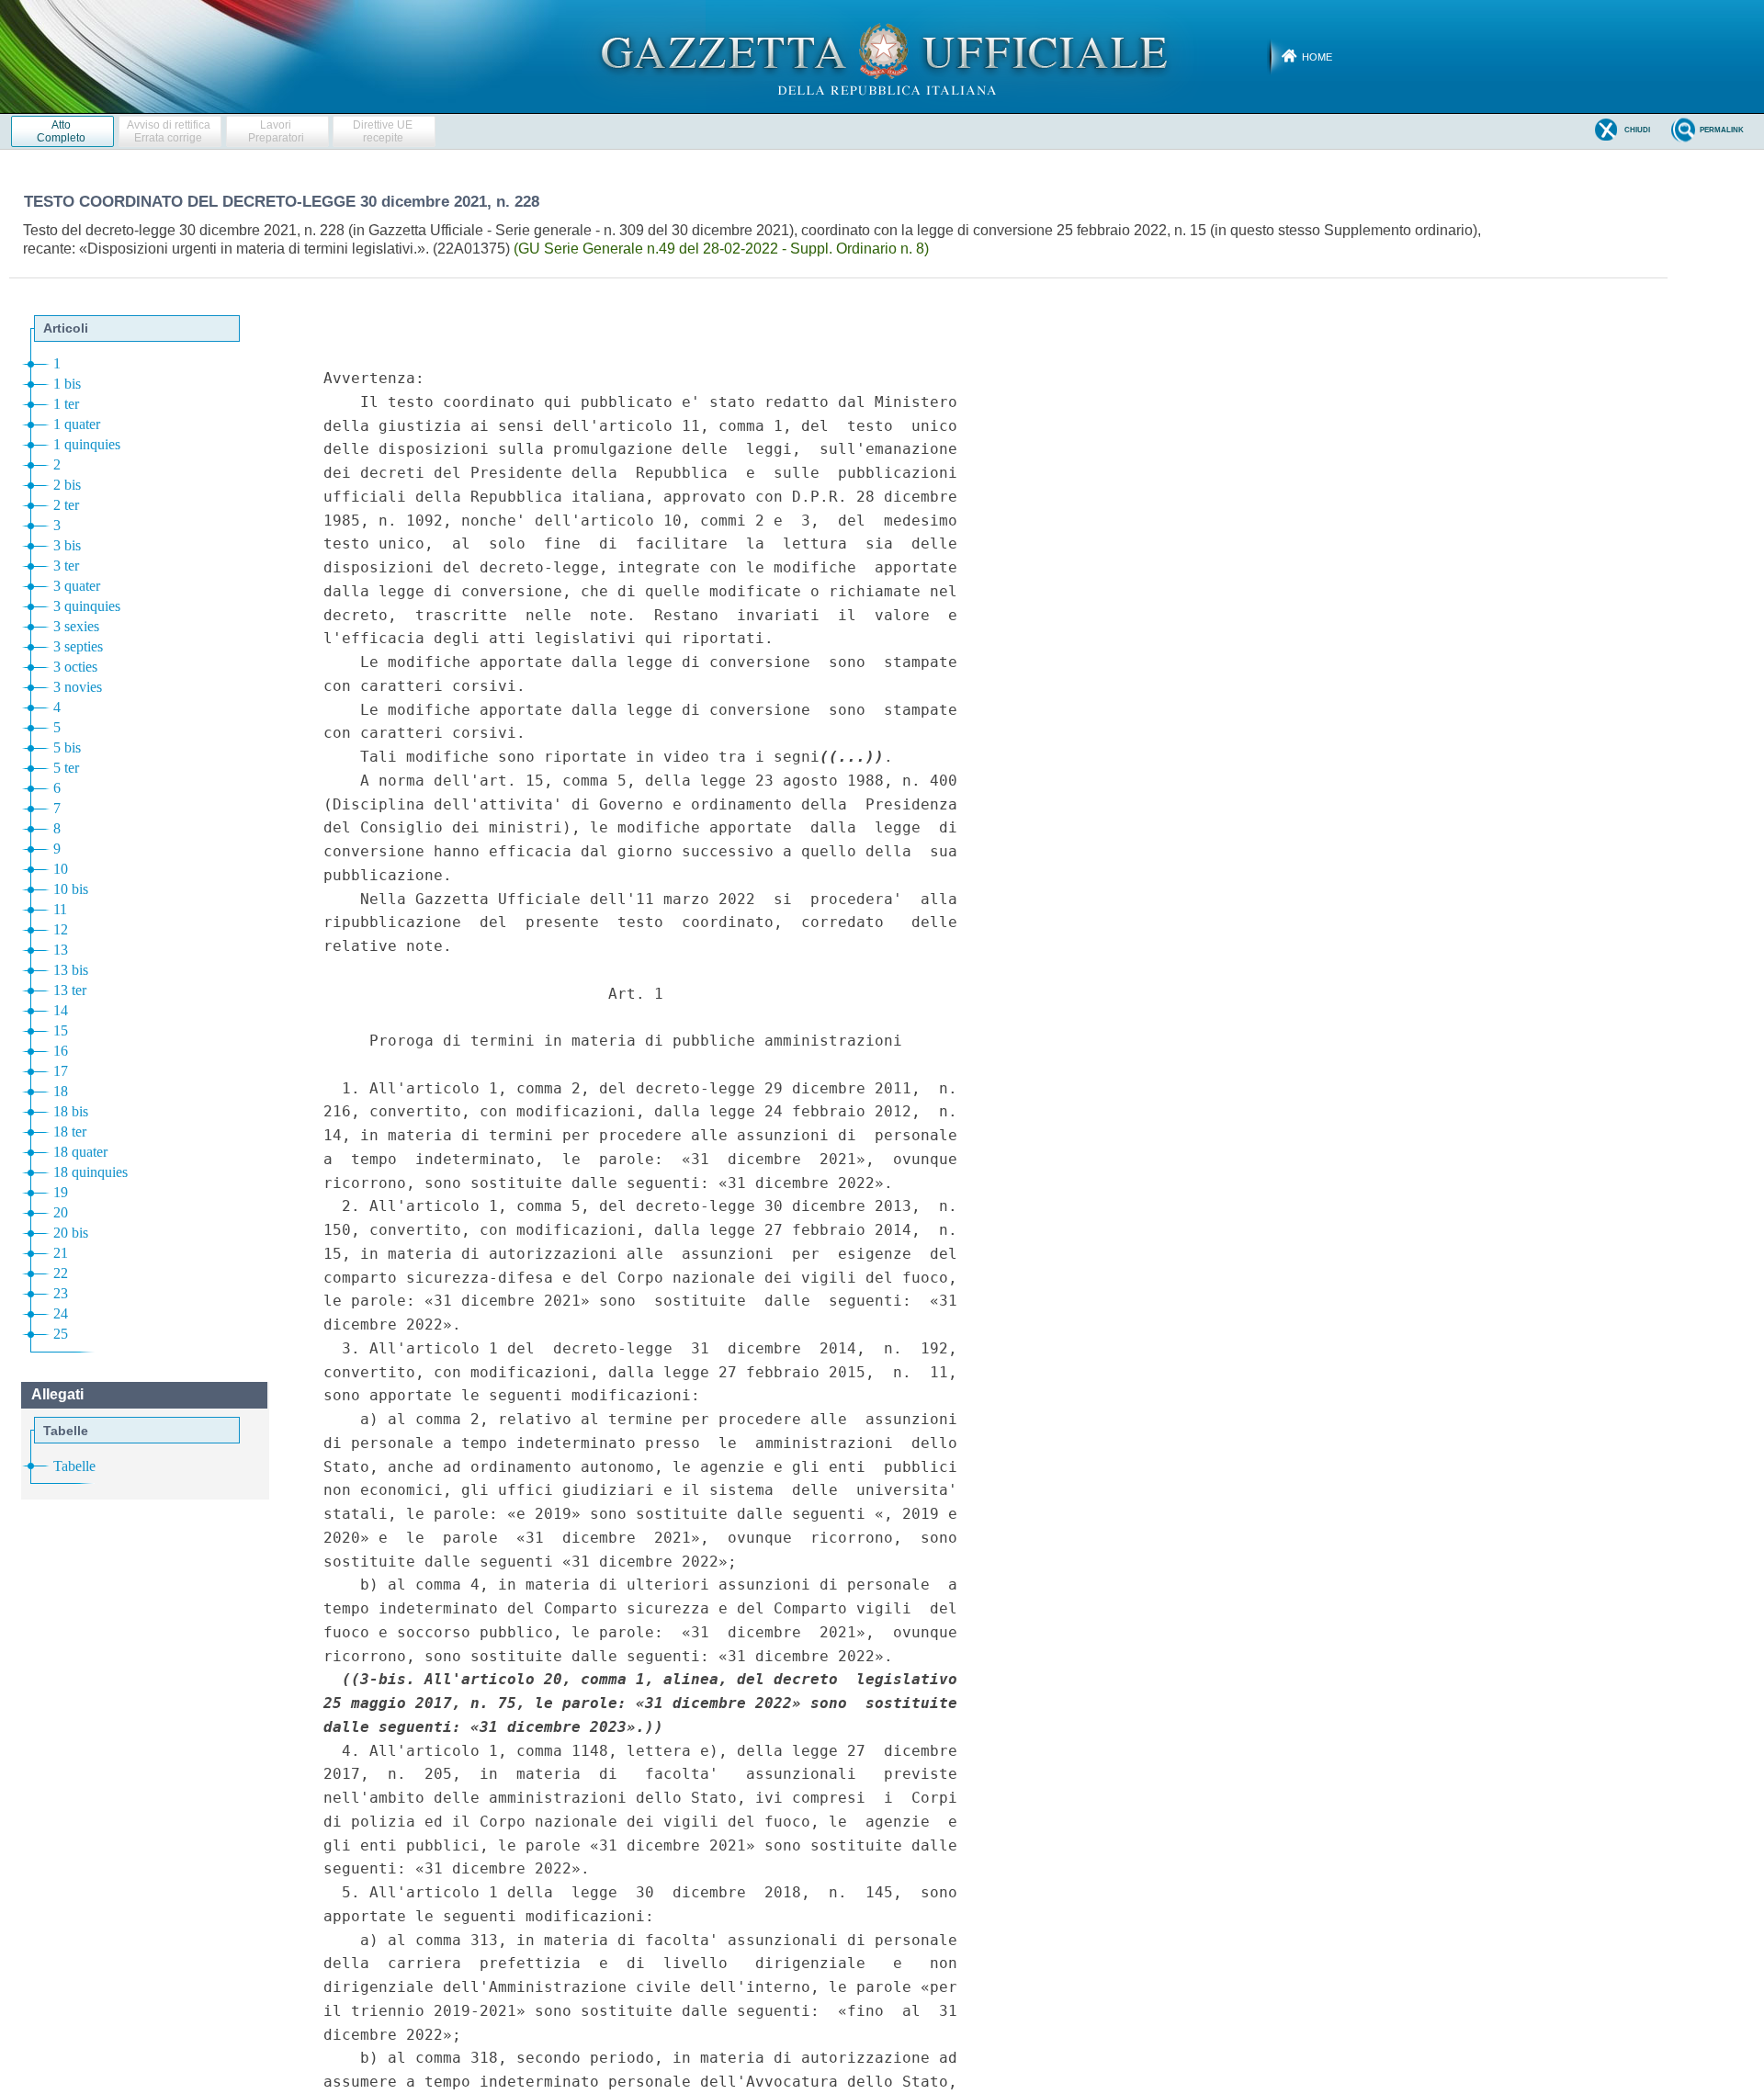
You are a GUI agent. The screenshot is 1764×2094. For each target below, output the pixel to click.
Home (1317, 57)
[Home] (882, 56)
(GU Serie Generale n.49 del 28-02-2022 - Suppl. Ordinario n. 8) (721, 249)
